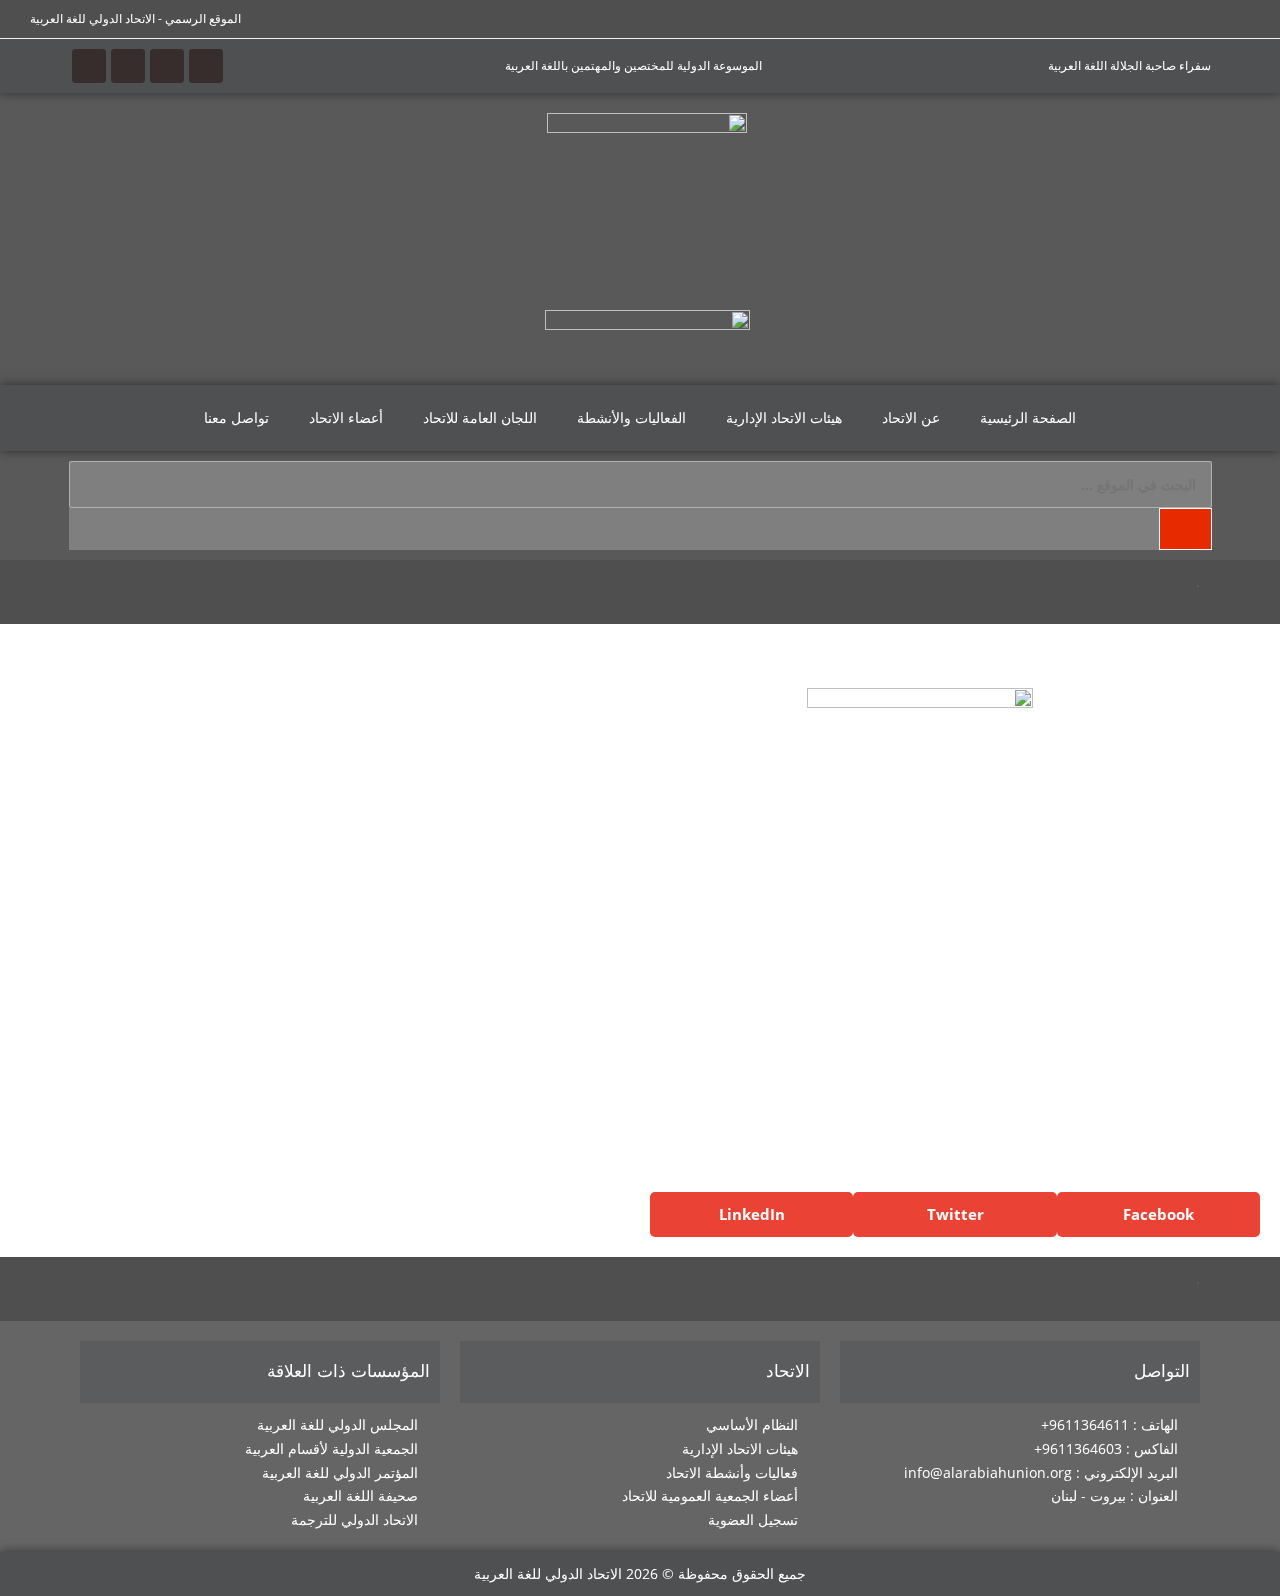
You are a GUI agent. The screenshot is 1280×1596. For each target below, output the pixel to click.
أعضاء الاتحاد (346, 417)
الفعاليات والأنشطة (631, 417)
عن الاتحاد (911, 417)
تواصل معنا (236, 417)
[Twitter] (167, 66)
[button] (1158, 1214)
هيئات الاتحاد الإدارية (784, 417)
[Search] (1185, 529)
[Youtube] (128, 66)
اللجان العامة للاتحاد (480, 417)
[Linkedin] (89, 66)
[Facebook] (206, 66)
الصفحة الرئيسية (1028, 417)
